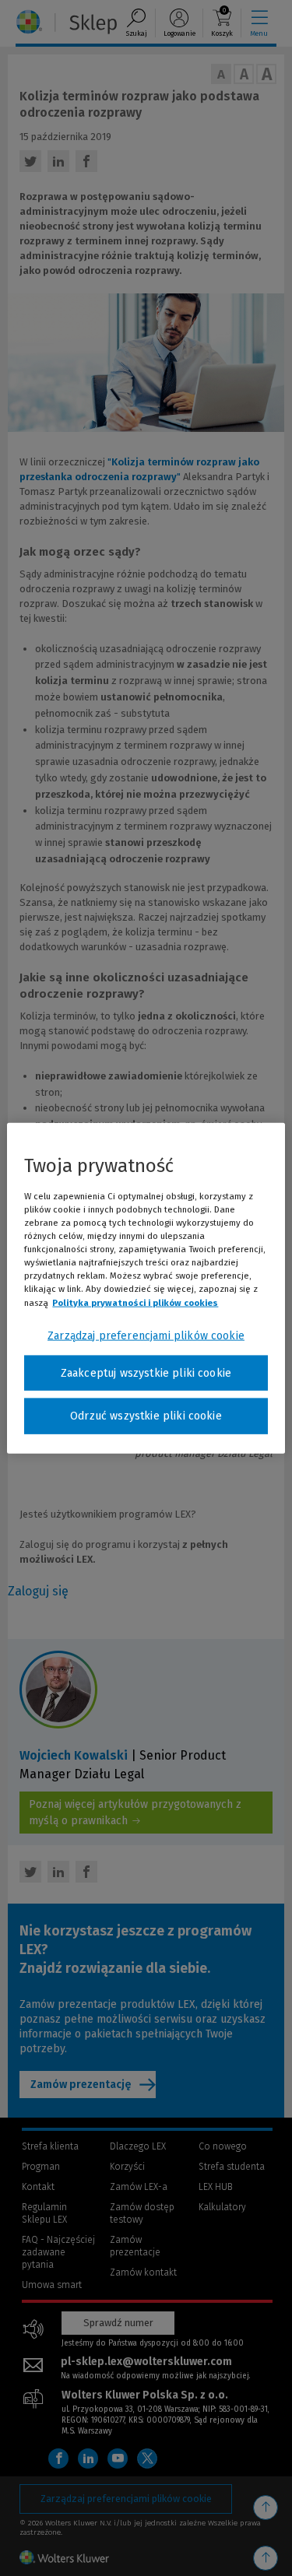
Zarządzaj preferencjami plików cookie (146, 1335)
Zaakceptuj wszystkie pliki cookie (146, 1372)
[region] (146, 1288)
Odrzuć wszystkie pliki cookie (146, 1416)
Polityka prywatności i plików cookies (135, 1302)
